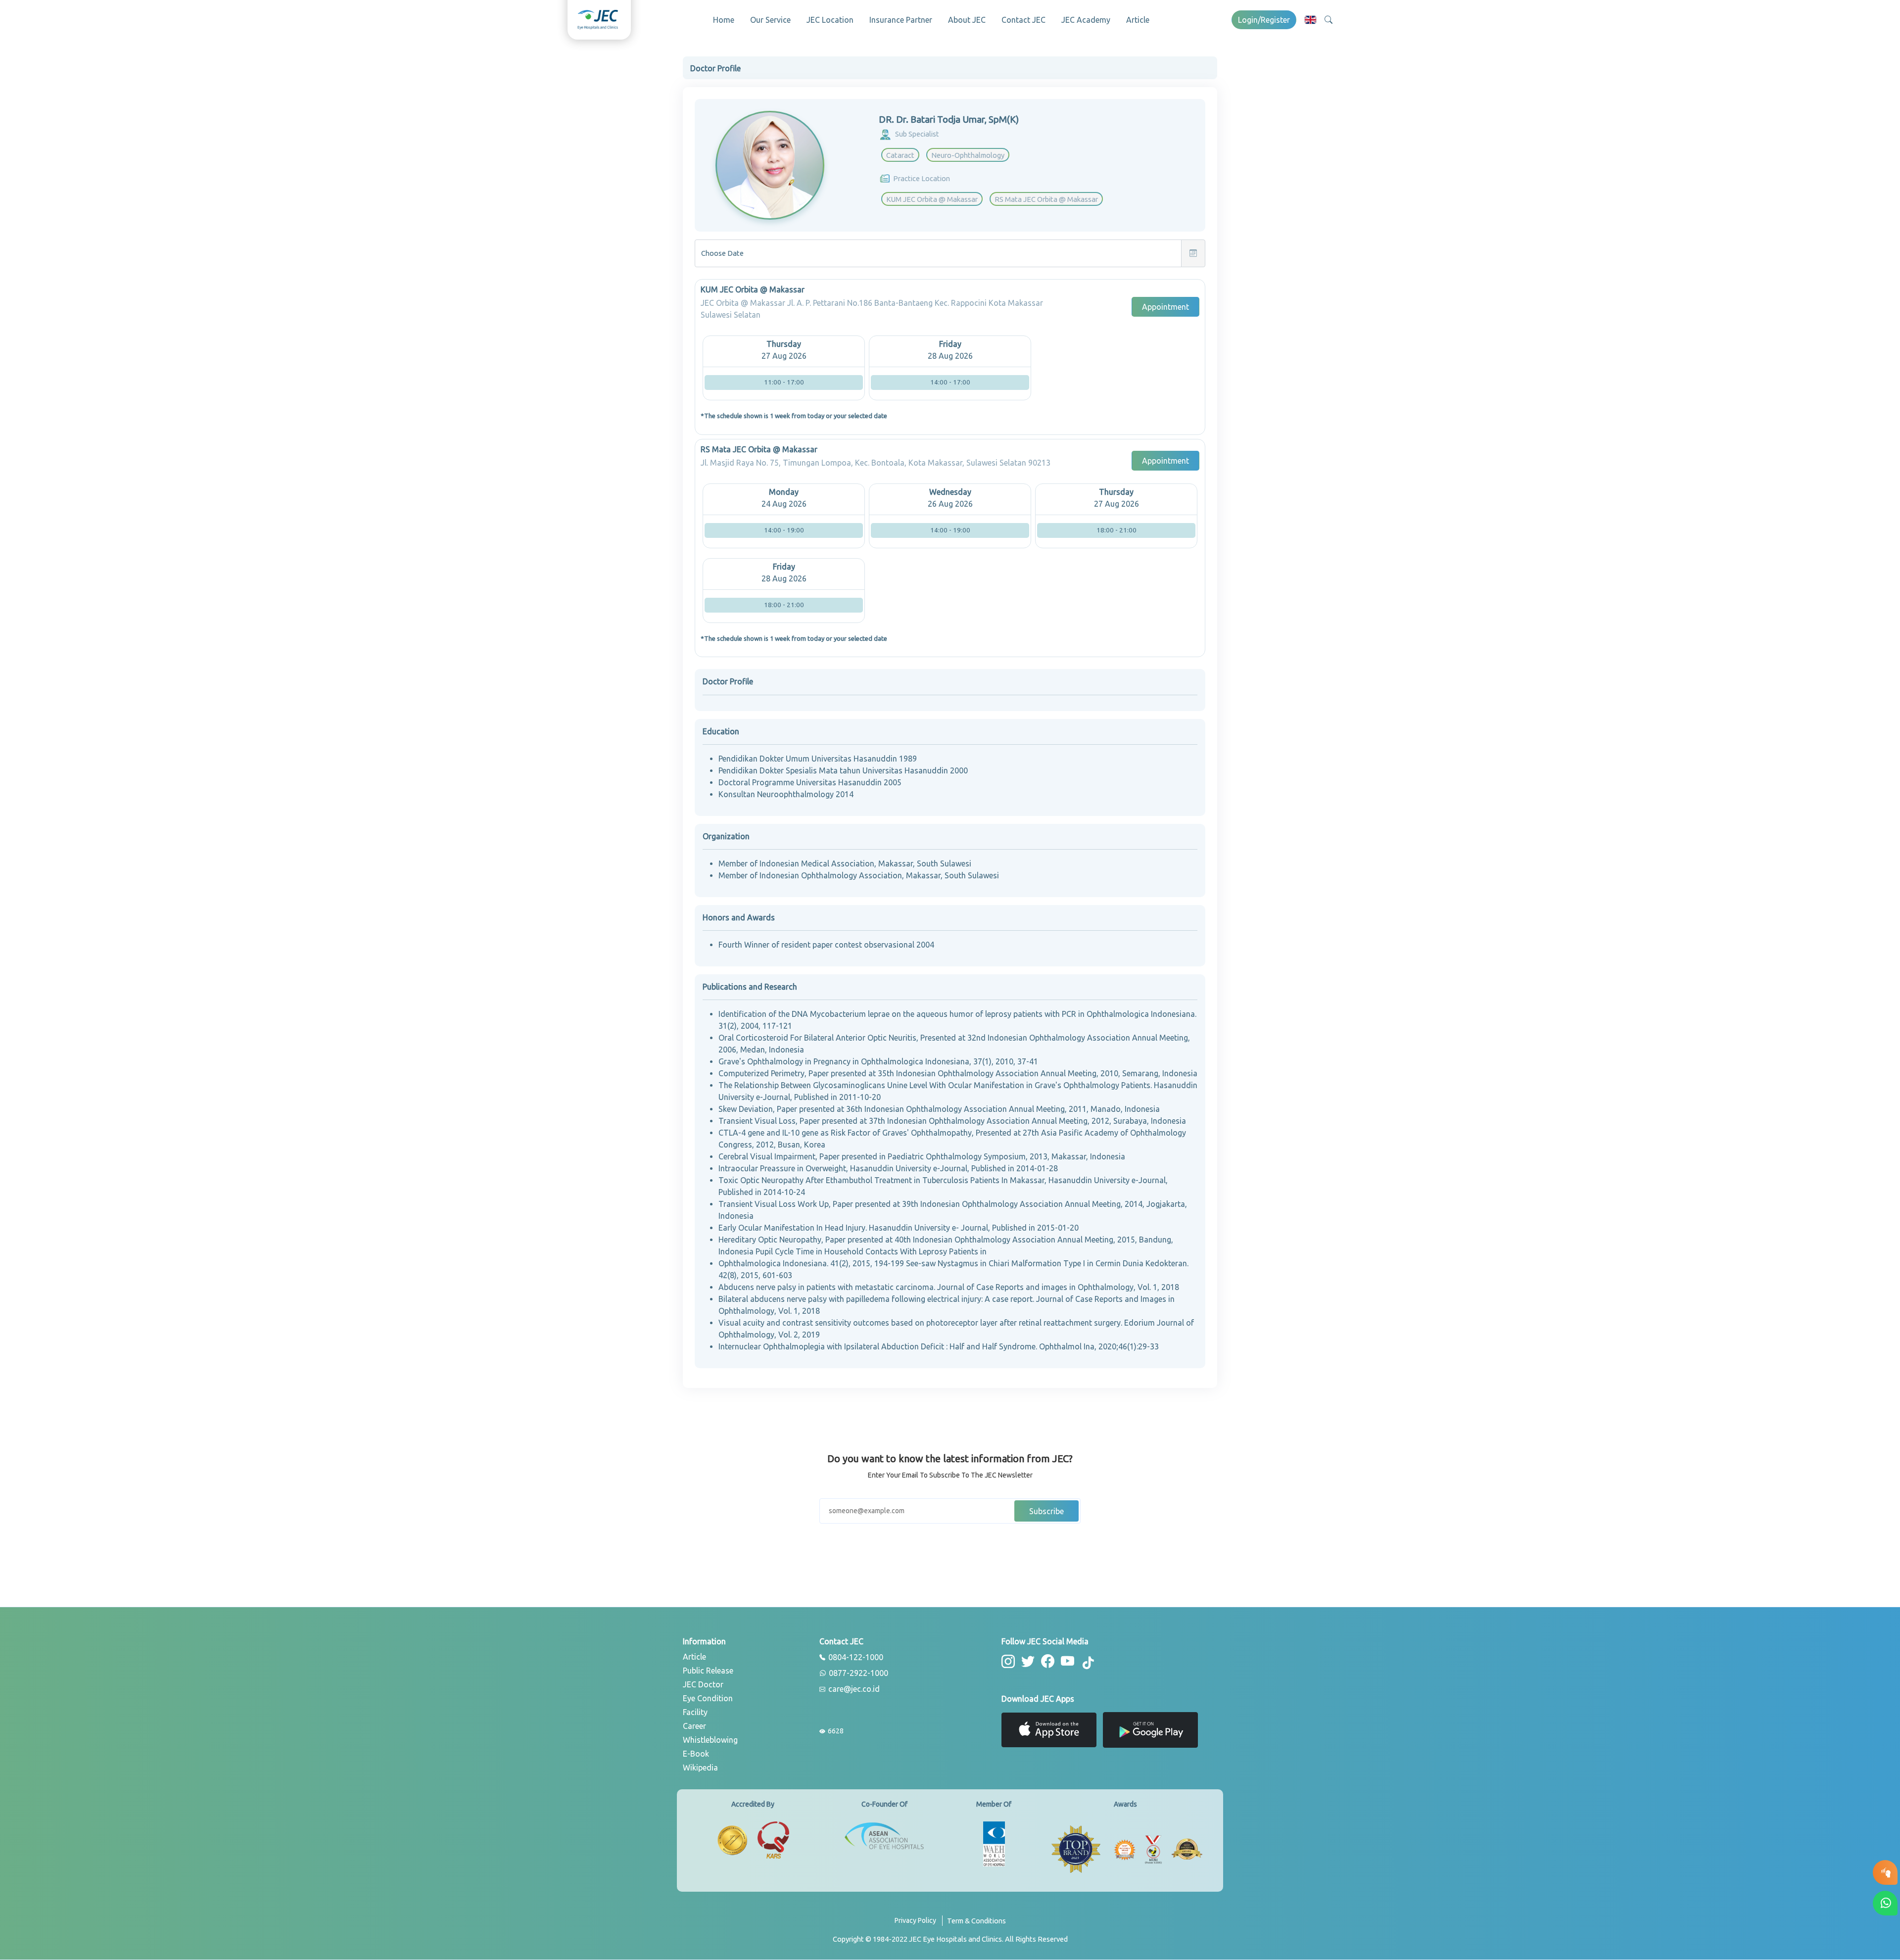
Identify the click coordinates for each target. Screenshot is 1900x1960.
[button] (1310, 20)
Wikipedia (700, 1768)
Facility (695, 1712)
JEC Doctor (703, 1684)
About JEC (967, 20)
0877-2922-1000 (857, 1673)
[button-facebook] (1048, 1661)
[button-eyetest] (1885, 1872)
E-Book (696, 1754)
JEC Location (830, 20)
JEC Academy (1086, 20)
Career (694, 1726)
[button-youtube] (1068, 1661)
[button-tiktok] (1089, 1663)
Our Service (770, 20)
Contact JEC (1023, 20)
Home (724, 20)
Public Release (708, 1671)
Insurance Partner (901, 20)
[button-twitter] (1028, 1661)
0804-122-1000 (855, 1658)
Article (1138, 20)
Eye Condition (708, 1698)
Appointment (1165, 307)
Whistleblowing (710, 1740)
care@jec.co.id (853, 1689)
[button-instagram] (1008, 1661)
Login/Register (1264, 20)
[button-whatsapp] (1885, 1903)
